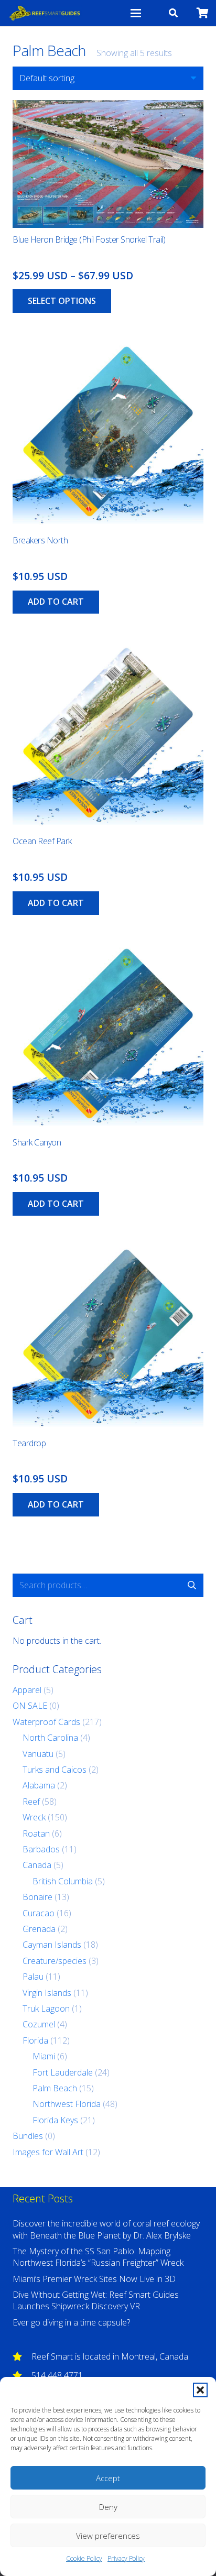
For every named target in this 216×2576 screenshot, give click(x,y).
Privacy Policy (126, 2558)
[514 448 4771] (22, 2375)
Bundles (28, 2136)
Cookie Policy (84, 2558)
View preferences (108, 2536)
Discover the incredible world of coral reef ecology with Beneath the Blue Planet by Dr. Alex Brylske (106, 2229)
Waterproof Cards (46, 1722)
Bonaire (37, 1897)
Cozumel (39, 2024)
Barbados (41, 1849)
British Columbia (63, 1881)
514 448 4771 (57, 2375)
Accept (108, 2478)
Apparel (27, 1690)
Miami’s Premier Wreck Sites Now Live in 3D (94, 2279)
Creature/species (55, 1961)
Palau (33, 1977)
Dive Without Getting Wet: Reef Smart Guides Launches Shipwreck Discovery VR (96, 2300)
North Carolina (50, 1738)
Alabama (39, 1785)
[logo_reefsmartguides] (45, 13)
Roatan (36, 1833)
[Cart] (203, 13)
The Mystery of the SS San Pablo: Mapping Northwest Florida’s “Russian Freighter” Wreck (98, 2257)
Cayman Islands (52, 1945)
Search (192, 1585)
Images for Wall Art (48, 2152)
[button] (200, 2390)
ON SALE (30, 1706)
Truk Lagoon (46, 2009)
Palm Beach (55, 2088)
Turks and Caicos (55, 1770)
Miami (44, 2056)
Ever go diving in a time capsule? (71, 2322)
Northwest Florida (67, 2104)
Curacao (39, 1913)
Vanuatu (38, 1754)
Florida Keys (55, 2120)
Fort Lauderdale (63, 2072)
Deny (108, 2507)
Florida (35, 2040)
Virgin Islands (47, 1993)
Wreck (34, 1817)
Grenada (39, 1929)
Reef (31, 1802)
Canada (37, 1865)
